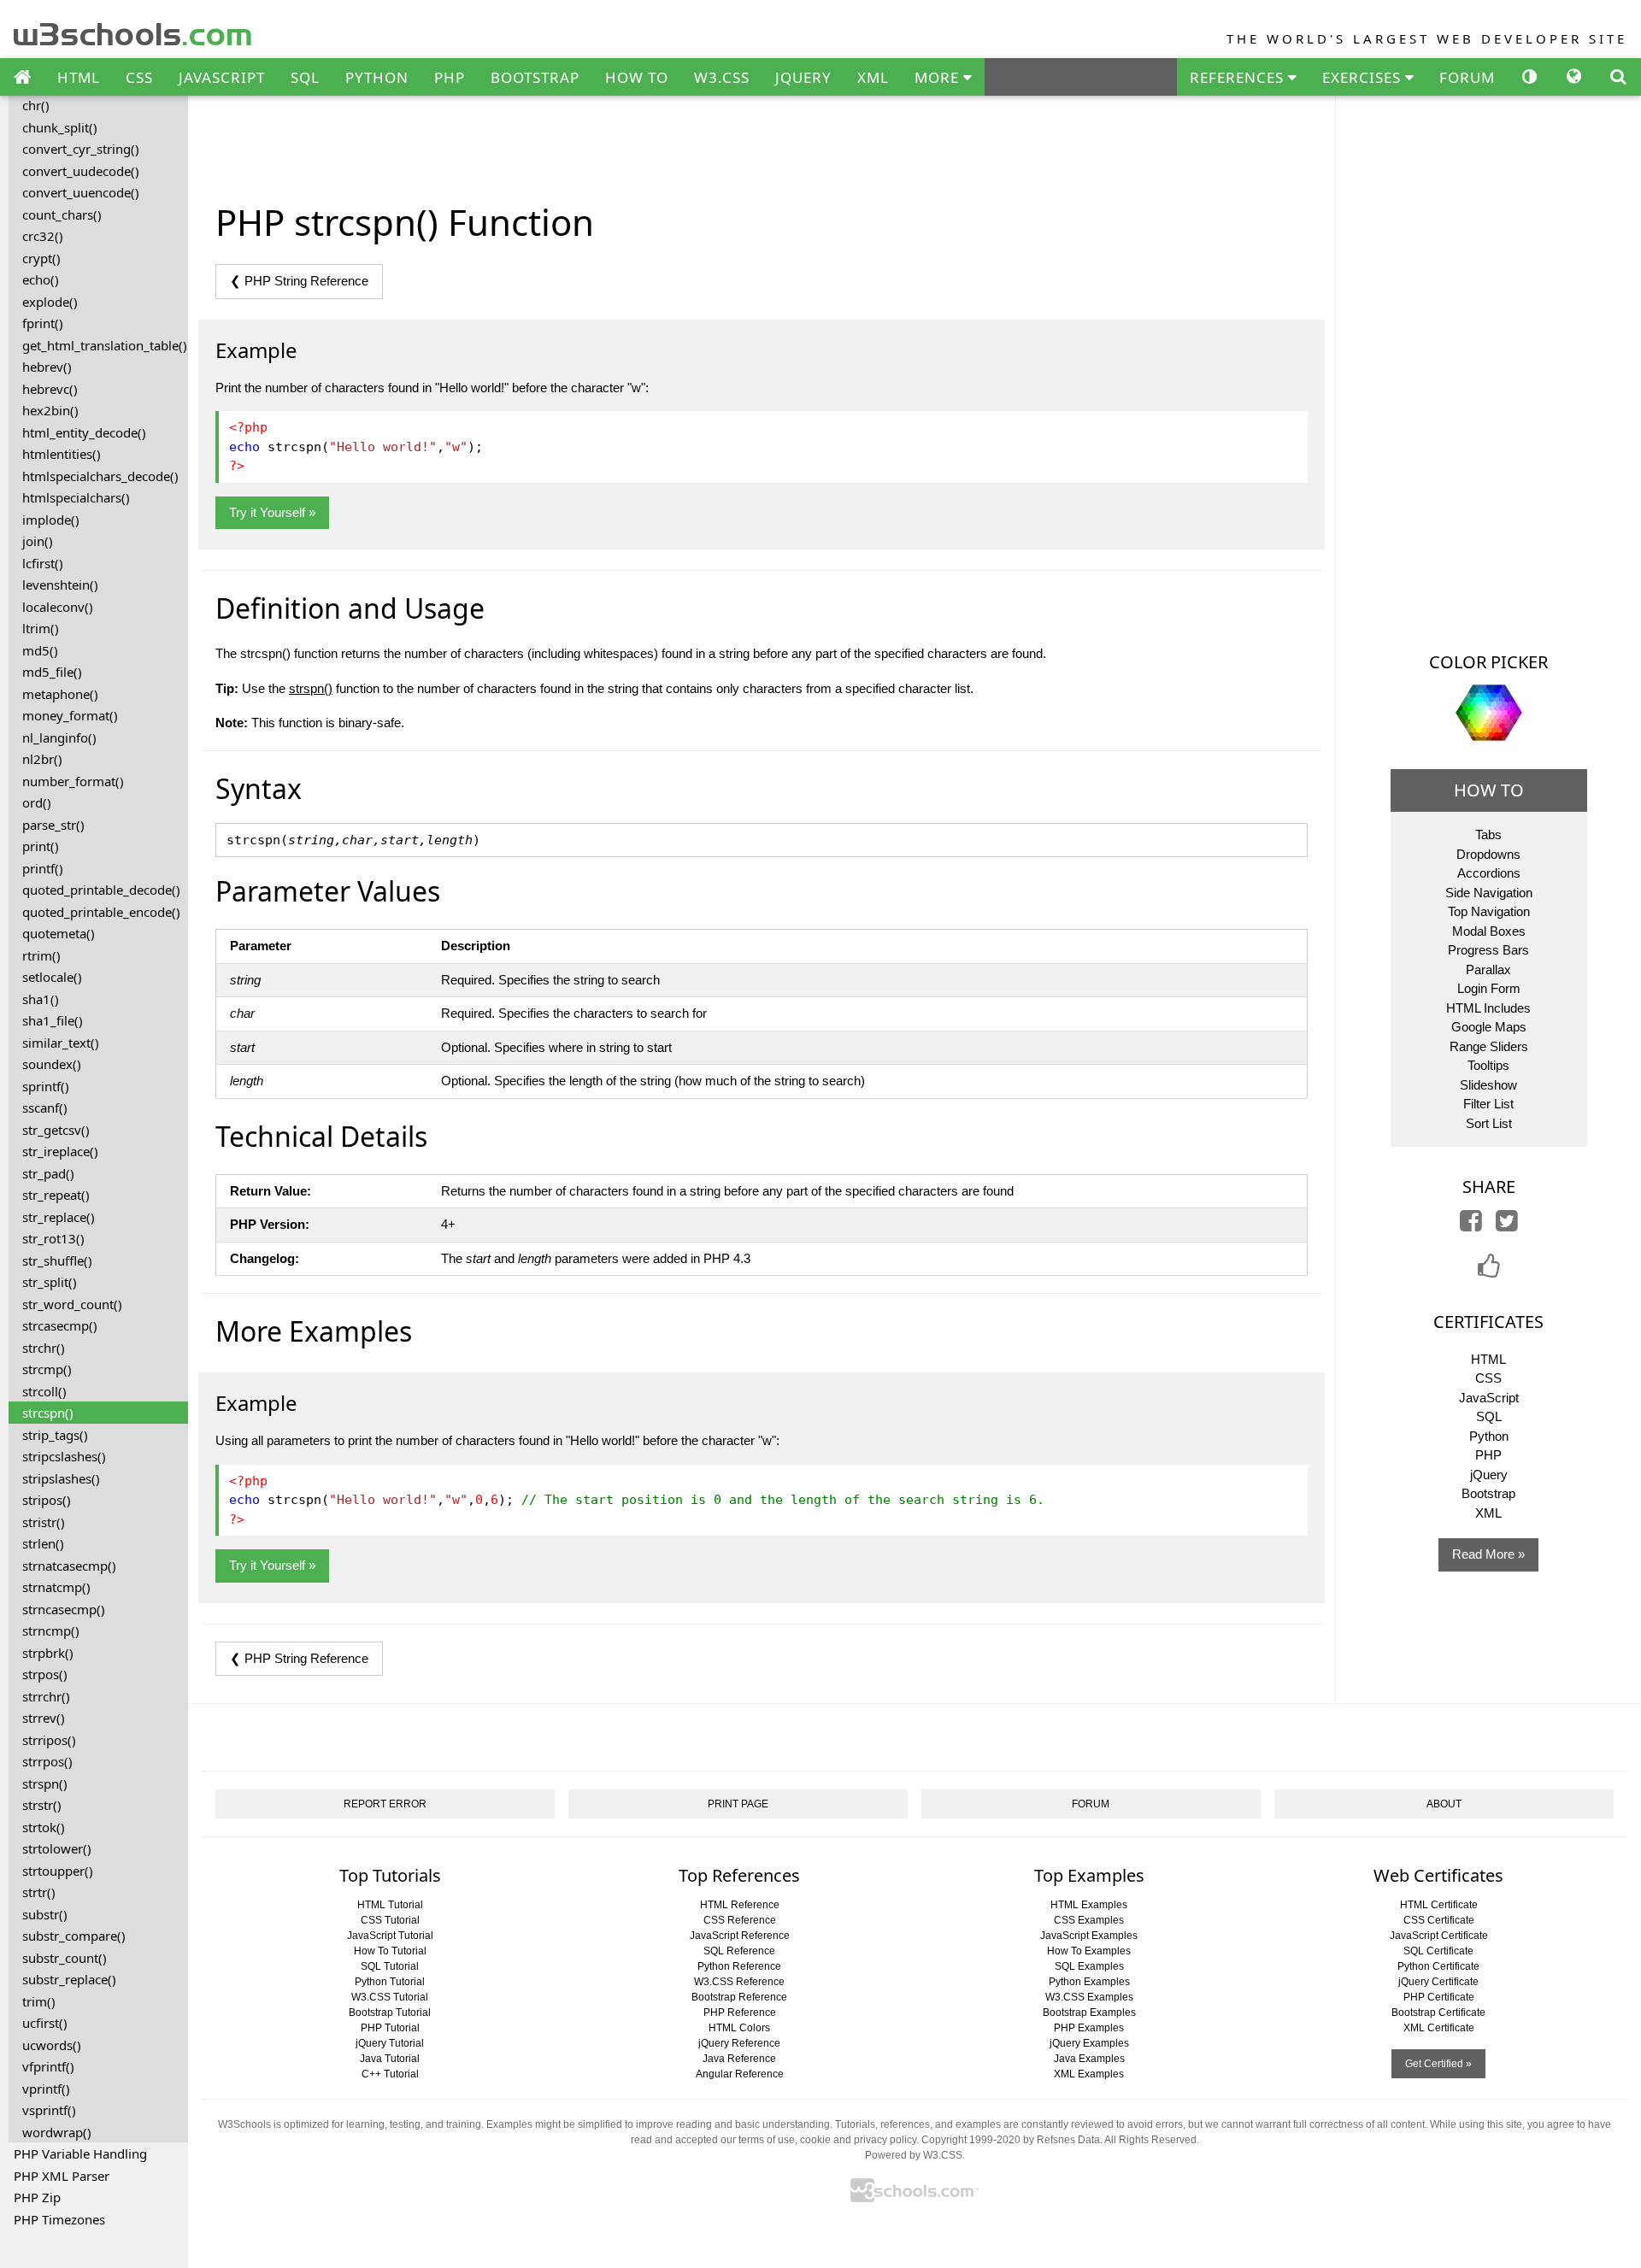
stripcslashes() (64, 1456)
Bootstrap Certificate (1438, 2012)
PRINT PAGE (738, 1804)
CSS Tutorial (390, 1920)
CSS (139, 77)
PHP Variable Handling (80, 2153)
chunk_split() (60, 127)
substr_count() (65, 1958)
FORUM (1467, 77)
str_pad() (48, 1173)
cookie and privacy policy (858, 2140)
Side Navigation (1489, 893)
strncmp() (51, 1630)
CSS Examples (1089, 1920)
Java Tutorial (390, 2059)
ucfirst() (45, 2023)
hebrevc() (50, 389)
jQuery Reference (739, 2043)
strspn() (45, 1783)
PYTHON (377, 77)
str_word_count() (72, 1304)
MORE (939, 77)
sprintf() (46, 1086)
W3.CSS (722, 77)
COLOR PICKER (1488, 662)
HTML (79, 77)
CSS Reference (740, 1920)
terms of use (767, 2140)
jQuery (1489, 1475)
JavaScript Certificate (1439, 1936)
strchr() (44, 1348)
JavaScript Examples (1089, 1936)
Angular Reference (740, 2074)
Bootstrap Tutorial (390, 2012)
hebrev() (47, 367)
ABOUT (1444, 1804)
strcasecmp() (60, 1325)
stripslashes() (61, 1478)
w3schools (134, 30)
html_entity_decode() (84, 432)
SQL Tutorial (390, 1966)
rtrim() (41, 955)
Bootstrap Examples (1089, 2012)
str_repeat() (56, 1195)
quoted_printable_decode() (101, 890)
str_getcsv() (56, 1130)
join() (38, 541)
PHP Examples (1089, 2028)
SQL (305, 77)
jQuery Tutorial (390, 2043)
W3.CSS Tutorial (390, 1997)
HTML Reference (740, 1905)
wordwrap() (57, 2132)
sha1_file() (53, 1020)
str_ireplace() (60, 1151)
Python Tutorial (390, 1982)
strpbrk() (48, 1653)
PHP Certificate (1439, 1997)
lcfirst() (43, 563)
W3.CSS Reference (739, 1982)
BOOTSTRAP (535, 77)
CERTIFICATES (1488, 1322)
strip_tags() (55, 1435)
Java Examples (1089, 2059)
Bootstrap (1488, 1493)
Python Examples (1089, 1982)
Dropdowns (1488, 854)
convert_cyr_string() (81, 149)
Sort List (1489, 1123)
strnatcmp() (56, 1587)
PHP (450, 77)
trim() (39, 2001)
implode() (51, 520)
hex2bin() (50, 410)
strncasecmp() (64, 1609)
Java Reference (739, 2059)
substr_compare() (74, 1936)
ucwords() (52, 2045)
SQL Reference (739, 1951)
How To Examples (1089, 1951)
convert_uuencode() (81, 192)
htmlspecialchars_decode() (100, 476)
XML (873, 77)
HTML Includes (1488, 1008)
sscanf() (45, 1108)
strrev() (44, 1718)
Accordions (1489, 873)
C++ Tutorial (390, 2074)
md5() (40, 650)
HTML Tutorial (390, 1905)
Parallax (1488, 969)
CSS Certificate (1439, 1920)
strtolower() (57, 1848)
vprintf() (46, 2089)
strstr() (42, 1805)
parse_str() (53, 825)
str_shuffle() (57, 1260)
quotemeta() (59, 933)
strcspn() (48, 1413)
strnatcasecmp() (69, 1566)
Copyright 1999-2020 (971, 2140)
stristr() (44, 1522)
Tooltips (1488, 1065)
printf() (43, 868)
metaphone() (60, 694)
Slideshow (1488, 1085)
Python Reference (739, 1966)
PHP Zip (37, 2197)
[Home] (22, 78)
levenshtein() (60, 585)
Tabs (1488, 834)
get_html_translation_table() (105, 345)
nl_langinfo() (59, 737)
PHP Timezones (59, 2219)
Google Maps (1489, 1027)
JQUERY (803, 77)
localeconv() (58, 607)
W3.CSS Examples (1089, 1997)
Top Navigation (1489, 911)
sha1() (41, 999)
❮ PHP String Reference (299, 281)
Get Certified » (1438, 2064)
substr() (45, 1914)
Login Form (1489, 988)
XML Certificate (1439, 2028)
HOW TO (637, 77)
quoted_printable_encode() (101, 912)
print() (41, 846)
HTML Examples (1089, 1905)
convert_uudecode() (81, 171)
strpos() (45, 1674)
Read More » (1488, 1554)
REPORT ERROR (385, 1804)
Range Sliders (1489, 1046)
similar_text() (61, 1043)
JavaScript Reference (740, 1936)
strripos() (49, 1740)
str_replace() (59, 1217)
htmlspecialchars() (76, 497)
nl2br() (42, 759)
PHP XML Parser (62, 2176)
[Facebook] (1471, 1225)
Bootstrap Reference (739, 1997)
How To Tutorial (390, 1951)
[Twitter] (1507, 1225)
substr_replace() (69, 1979)
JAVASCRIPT (222, 77)
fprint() (43, 323)
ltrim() (41, 628)
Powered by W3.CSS (914, 2155)
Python (1489, 1436)
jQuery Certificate (1438, 1982)
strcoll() (44, 1391)
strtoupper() (58, 1871)
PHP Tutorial (390, 2028)
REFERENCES (1239, 77)
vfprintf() (48, 2066)
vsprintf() (49, 2110)
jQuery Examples (1089, 2043)
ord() (37, 802)
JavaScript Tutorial (390, 1936)
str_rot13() (53, 1238)
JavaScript (1489, 1398)
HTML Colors (739, 2028)
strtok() (44, 1827)
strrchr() (46, 1696)
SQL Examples (1089, 1966)
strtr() (39, 1892)
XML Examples (1089, 2074)
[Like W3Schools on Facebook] (1489, 1271)
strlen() (43, 1543)
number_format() (73, 781)
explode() (50, 302)
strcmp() (47, 1369)
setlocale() (52, 977)
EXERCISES (1364, 77)
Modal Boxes (1489, 931)
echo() (41, 279)
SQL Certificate (1438, 1951)
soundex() (52, 1064)
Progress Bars (1488, 950)
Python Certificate (1438, 1966)
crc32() (43, 236)
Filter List (1488, 1104)
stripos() (47, 1500)
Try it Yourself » (272, 512)
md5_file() (52, 672)
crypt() (41, 258)
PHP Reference (740, 2012)
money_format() (70, 715)
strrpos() (47, 1761)
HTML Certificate (1439, 1905)
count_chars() (62, 214)
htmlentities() (62, 454)
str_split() (50, 1282)
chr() (36, 105)
